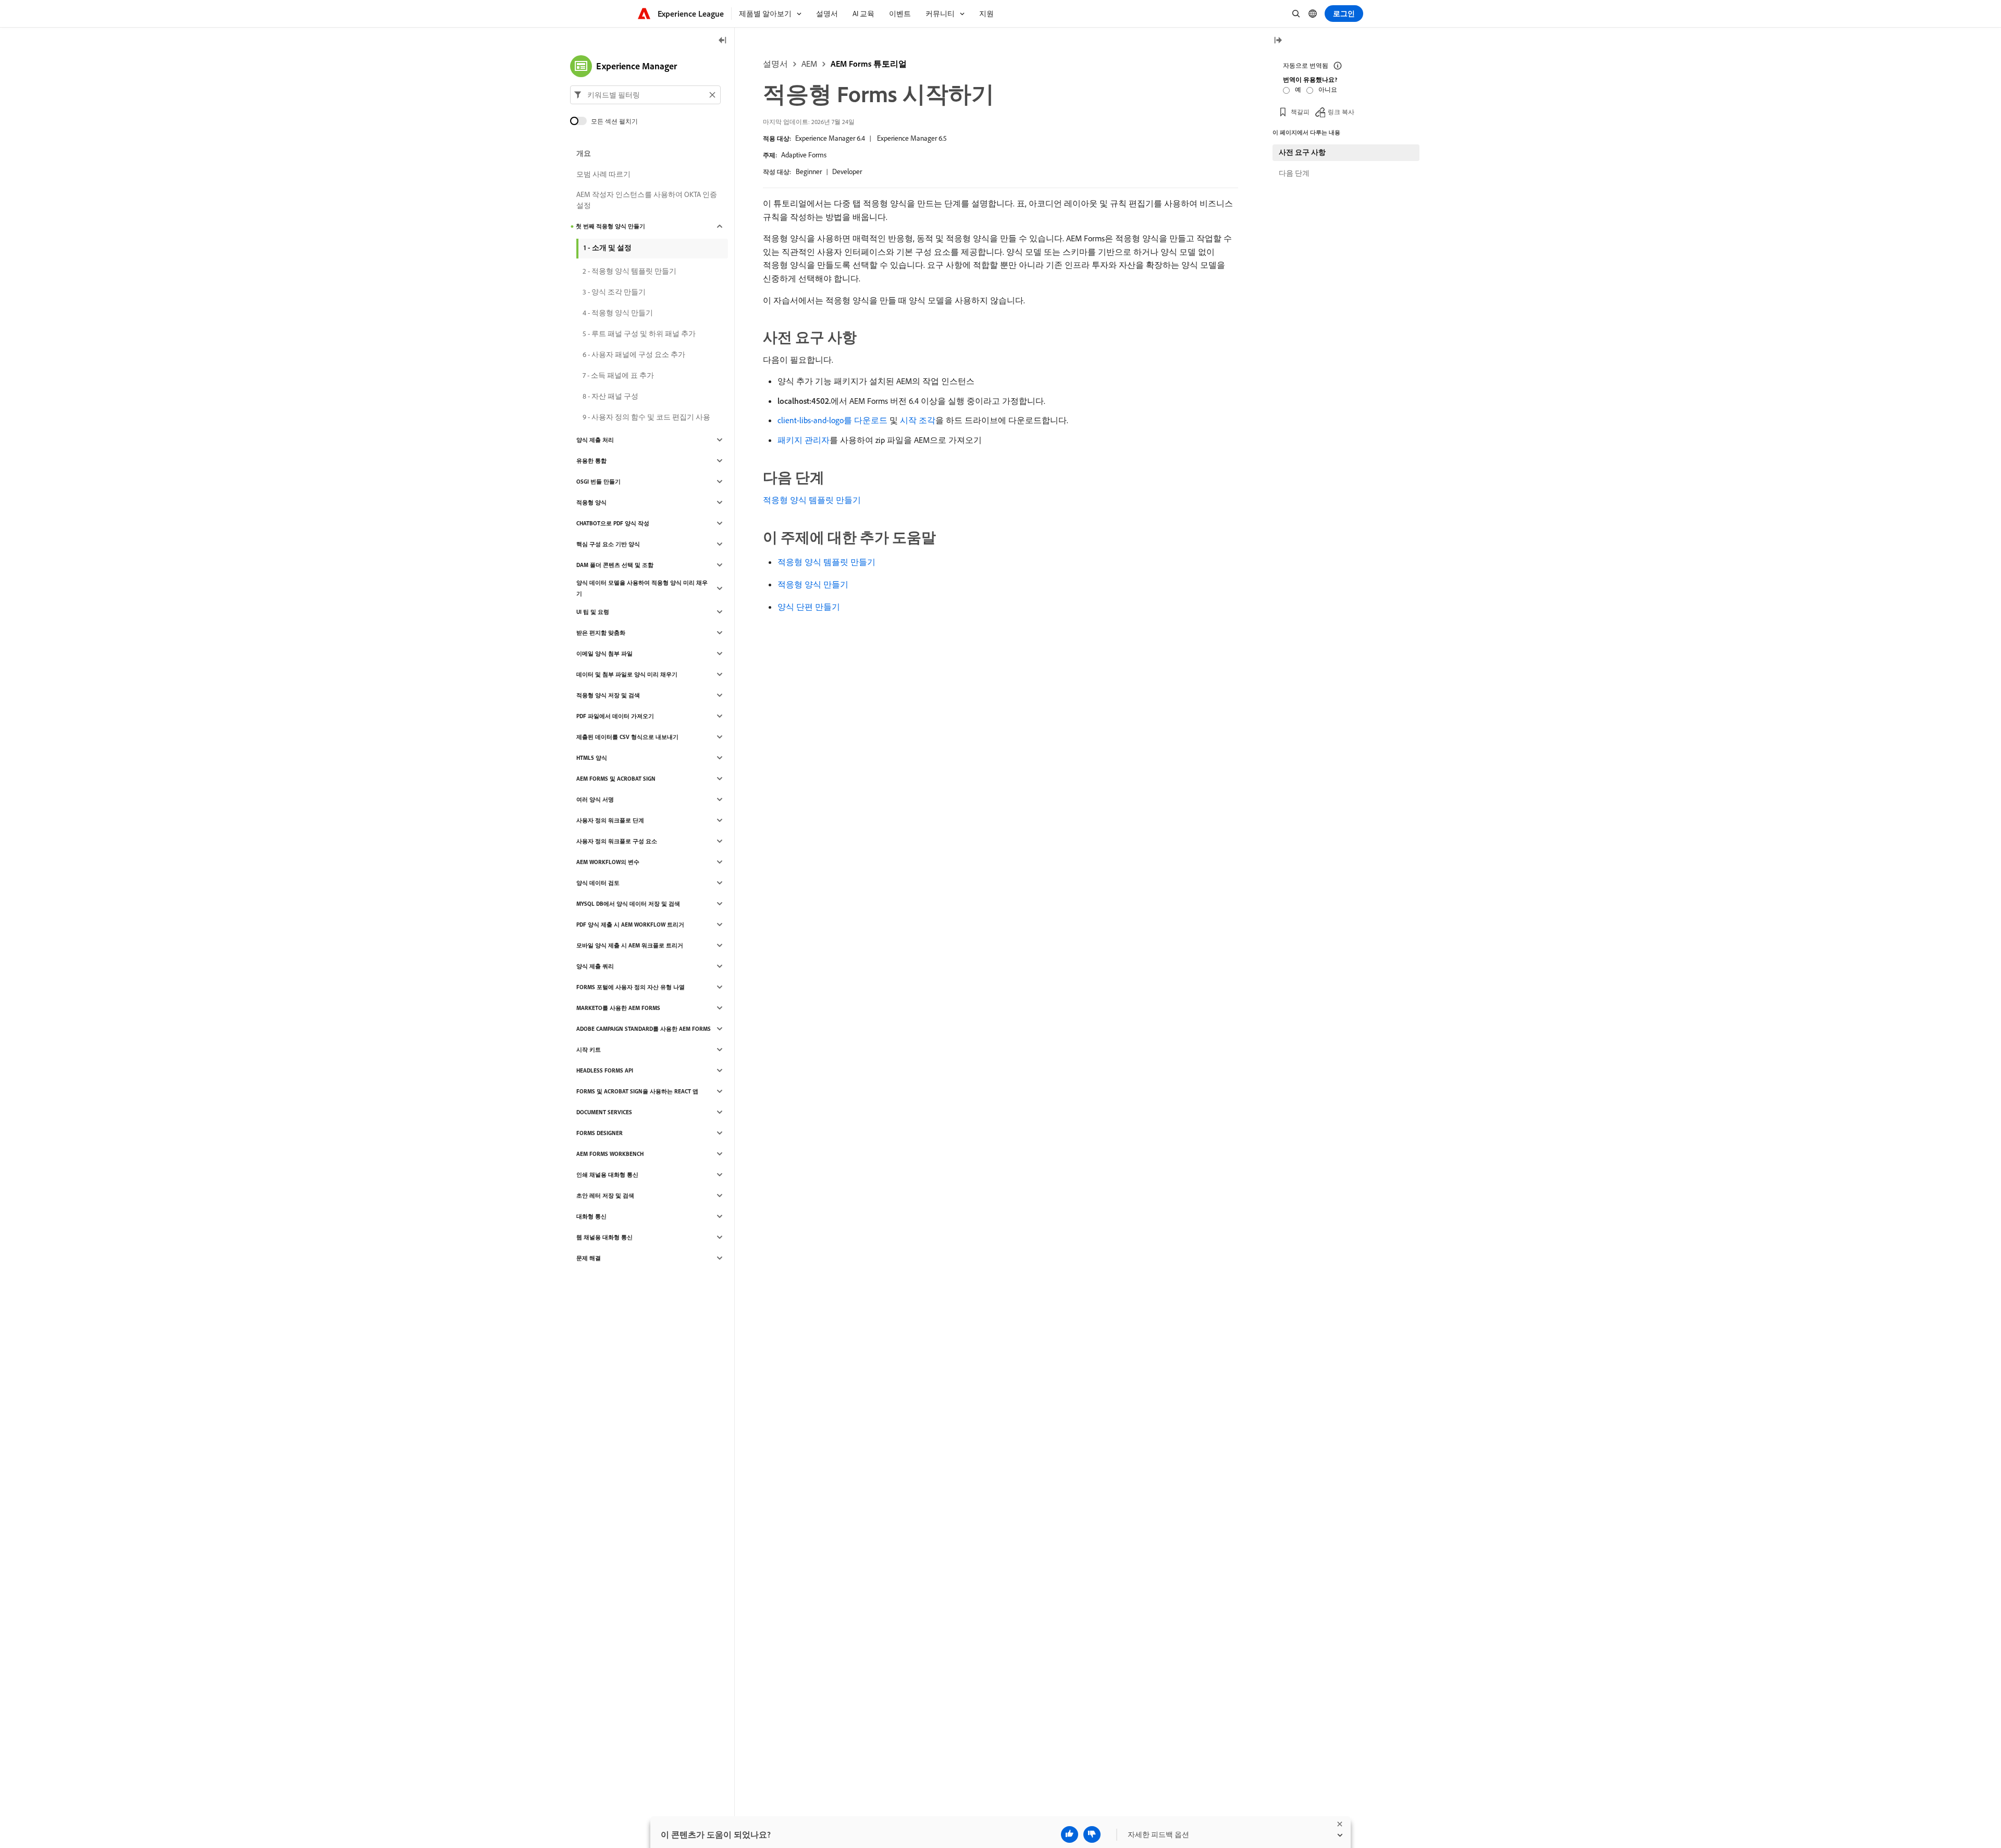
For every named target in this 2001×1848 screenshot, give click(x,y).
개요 (584, 153)
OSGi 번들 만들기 (598, 482)
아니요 (1328, 89)
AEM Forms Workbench (610, 1154)
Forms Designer (600, 1133)
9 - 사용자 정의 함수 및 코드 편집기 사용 (646, 417)
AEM (809, 64)
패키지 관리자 (804, 440)
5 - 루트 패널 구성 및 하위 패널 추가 (639, 334)
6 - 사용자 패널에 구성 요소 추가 (634, 354)
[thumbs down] (1092, 1834)
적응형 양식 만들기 (813, 584)
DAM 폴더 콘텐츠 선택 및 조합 (615, 565)
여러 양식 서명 (595, 799)
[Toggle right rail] (1278, 41)
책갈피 (1300, 112)
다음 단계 (1294, 173)
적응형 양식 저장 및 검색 (608, 695)
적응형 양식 (591, 502)
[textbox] (645, 95)
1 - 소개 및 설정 (608, 248)
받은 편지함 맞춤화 (601, 633)
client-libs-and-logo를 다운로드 (832, 420)
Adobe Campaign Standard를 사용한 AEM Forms (644, 1029)
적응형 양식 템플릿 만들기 (812, 500)
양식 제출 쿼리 (595, 966)
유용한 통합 (591, 461)
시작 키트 (589, 1050)
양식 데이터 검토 (598, 883)
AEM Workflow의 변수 (608, 862)
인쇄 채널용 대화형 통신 (607, 1175)
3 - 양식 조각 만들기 (614, 292)
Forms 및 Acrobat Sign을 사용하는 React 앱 (637, 1091)
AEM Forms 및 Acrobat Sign (616, 779)
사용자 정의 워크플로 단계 (610, 820)
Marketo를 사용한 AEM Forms (618, 1008)
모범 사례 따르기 (603, 174)
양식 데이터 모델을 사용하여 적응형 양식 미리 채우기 (642, 588)
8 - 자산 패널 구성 (610, 396)
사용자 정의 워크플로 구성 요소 (617, 841)
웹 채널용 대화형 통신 (604, 1237)
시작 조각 (918, 420)
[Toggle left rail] (723, 41)
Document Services (604, 1112)
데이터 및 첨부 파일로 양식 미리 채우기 (627, 674)
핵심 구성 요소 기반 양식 (608, 544)
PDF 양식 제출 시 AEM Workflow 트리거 (630, 925)
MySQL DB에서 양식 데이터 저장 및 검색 (628, 904)
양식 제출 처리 (595, 440)
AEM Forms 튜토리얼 (869, 64)
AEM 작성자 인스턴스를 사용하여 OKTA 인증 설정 (647, 200)
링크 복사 (1341, 112)
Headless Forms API (605, 1070)
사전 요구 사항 (1302, 152)
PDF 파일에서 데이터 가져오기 (615, 716)
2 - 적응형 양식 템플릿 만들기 (629, 271)
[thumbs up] (1070, 1834)
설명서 (775, 64)
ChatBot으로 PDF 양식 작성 (613, 523)
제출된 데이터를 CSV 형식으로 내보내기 (627, 737)
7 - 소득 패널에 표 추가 (618, 375)
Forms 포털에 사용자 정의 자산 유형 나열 (631, 987)
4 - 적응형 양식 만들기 (618, 313)
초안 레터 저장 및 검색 (605, 1196)
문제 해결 (589, 1258)
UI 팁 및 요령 (593, 612)
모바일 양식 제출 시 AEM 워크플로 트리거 (630, 945)
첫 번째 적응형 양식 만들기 (610, 226)
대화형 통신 (591, 1216)
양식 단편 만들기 (809, 607)
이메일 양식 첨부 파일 (604, 654)
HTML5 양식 (592, 758)
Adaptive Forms (804, 155)
